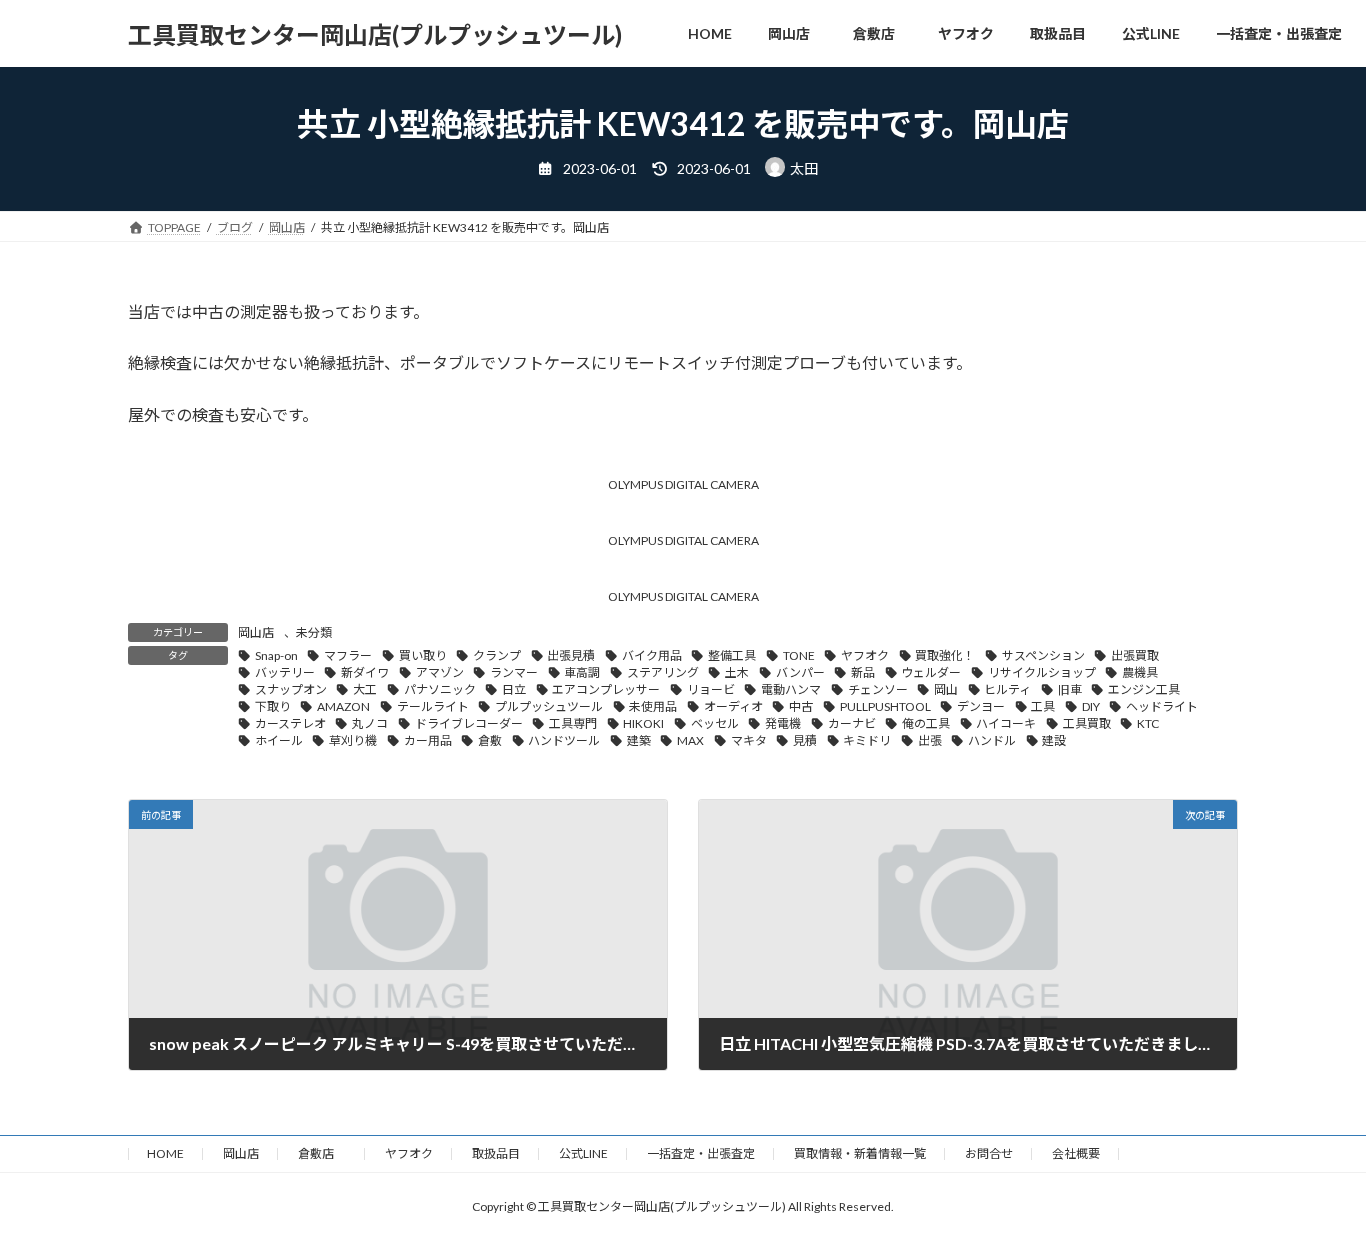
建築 (639, 740)
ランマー (514, 672)
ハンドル (992, 740)
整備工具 (732, 655)
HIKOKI (643, 723)
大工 (365, 689)
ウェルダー (931, 672)
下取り (273, 706)
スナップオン (291, 689)
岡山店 (256, 632)
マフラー (348, 655)
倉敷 (490, 740)
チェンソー (878, 689)
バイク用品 (652, 655)
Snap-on (276, 655)
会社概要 (1076, 1153)
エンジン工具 (1144, 689)
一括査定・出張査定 (701, 1153)
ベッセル (715, 723)
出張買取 (1135, 655)
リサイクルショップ (1042, 672)
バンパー (800, 672)
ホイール (279, 740)
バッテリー (285, 672)
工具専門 (573, 723)
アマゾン (440, 672)
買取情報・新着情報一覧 (860, 1153)
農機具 (1140, 672)
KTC (1148, 723)
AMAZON (343, 706)
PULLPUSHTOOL (885, 706)
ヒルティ (1007, 689)
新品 (863, 672)
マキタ (749, 740)
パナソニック (440, 689)
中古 (801, 706)
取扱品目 (496, 1153)
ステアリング (663, 672)
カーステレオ (290, 723)
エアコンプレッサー (606, 689)
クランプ (497, 655)
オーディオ (733, 706)
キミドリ (867, 740)
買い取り (423, 655)
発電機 (783, 723)
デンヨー (981, 706)
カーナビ (852, 723)
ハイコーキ (1006, 723)
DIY (1091, 706)
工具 (1043, 706)
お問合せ (989, 1153)
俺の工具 (926, 723)
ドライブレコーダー (469, 723)
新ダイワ (365, 672)
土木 (737, 672)
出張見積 (571, 655)
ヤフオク (865, 655)
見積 (805, 740)
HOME (165, 1153)
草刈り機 (353, 740)
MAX (690, 740)
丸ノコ (370, 723)
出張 (930, 740)
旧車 (1070, 689)
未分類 (314, 632)
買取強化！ (945, 655)
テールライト (433, 706)
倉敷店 (322, 1153)
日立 (514, 689)
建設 (1054, 740)
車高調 (582, 672)
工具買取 (1087, 723)
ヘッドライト (1162, 706)
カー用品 (428, 740)
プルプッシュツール (549, 706)
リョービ (711, 689)
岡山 (946, 689)
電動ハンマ (791, 689)
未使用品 (653, 706)
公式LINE (583, 1153)
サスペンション (1043, 655)
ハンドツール (564, 740)
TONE (799, 655)
